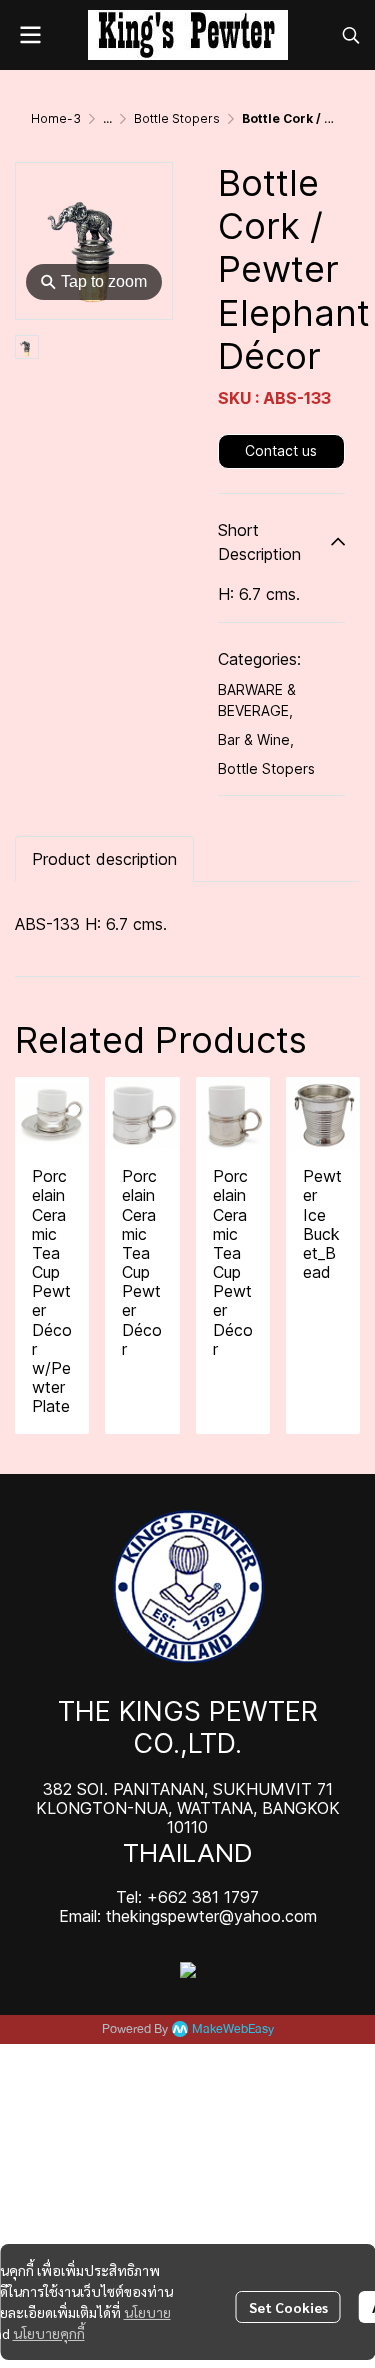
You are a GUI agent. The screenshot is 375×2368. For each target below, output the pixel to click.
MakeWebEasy (233, 2029)
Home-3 (56, 118)
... (107, 118)
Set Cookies (288, 2307)
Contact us (281, 450)
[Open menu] (30, 35)
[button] (351, 35)
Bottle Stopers (177, 118)
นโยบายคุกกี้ (49, 2333)
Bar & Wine (256, 739)
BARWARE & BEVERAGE (257, 700)
